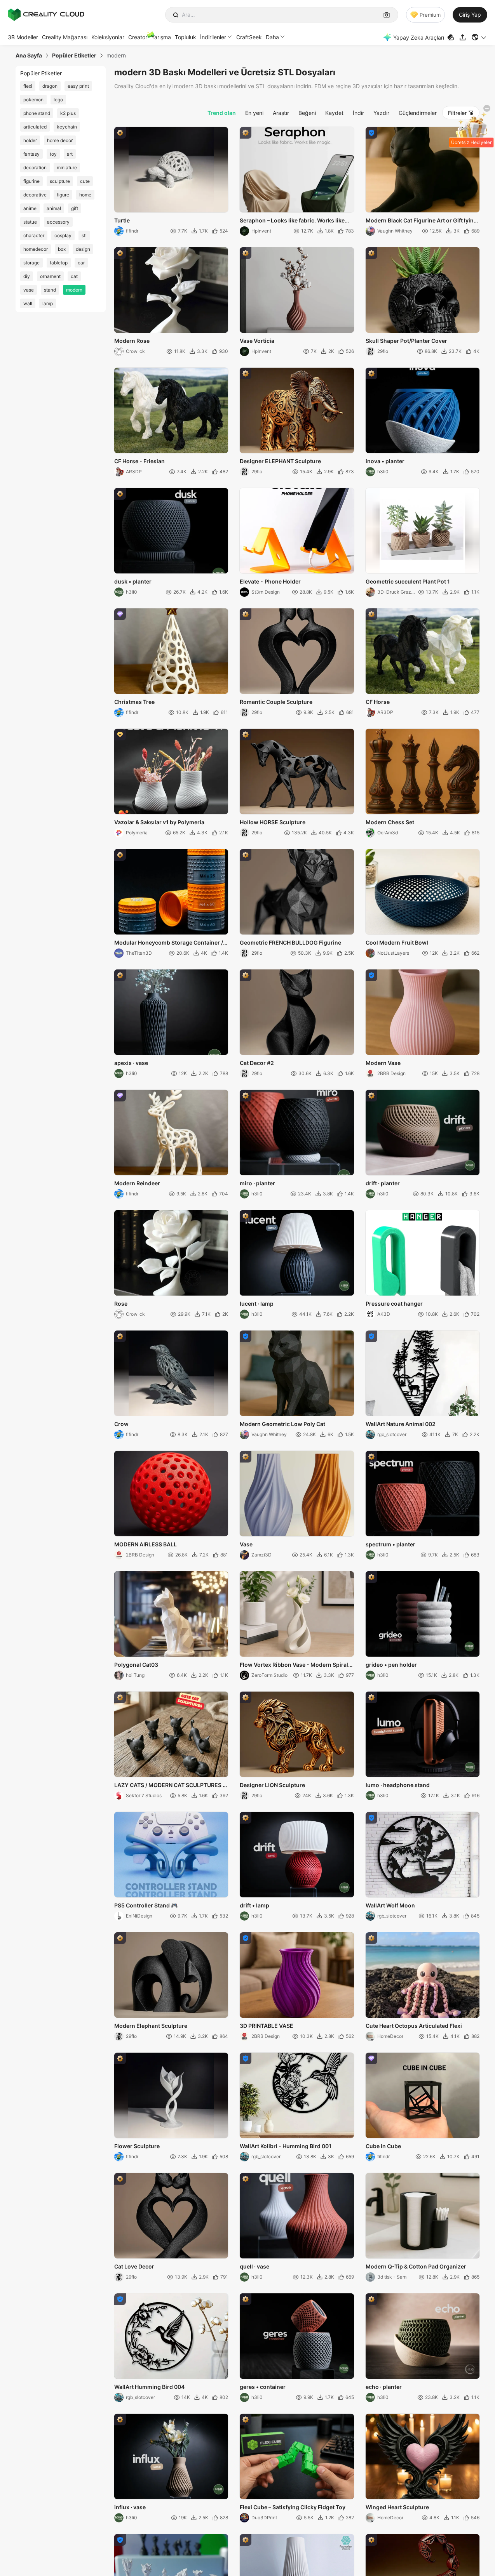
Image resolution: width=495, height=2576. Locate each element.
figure (63, 195)
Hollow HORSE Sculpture (273, 822)
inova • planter (385, 461)
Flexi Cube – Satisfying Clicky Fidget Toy (293, 2507)
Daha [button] (272, 37)
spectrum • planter (390, 1544)
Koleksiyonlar (108, 37)
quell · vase (254, 2266)
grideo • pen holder (391, 1665)
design (83, 249)
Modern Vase (383, 1063)
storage (31, 263)
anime (30, 208)
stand (50, 290)
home (85, 195)
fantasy (31, 154)
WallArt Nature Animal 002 (401, 1424)
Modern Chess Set (390, 822)
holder (30, 140)
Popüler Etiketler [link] (74, 56)
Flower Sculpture (137, 2146)
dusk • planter (133, 581)
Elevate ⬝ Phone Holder (270, 581)
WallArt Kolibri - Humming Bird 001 (286, 2146)
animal (54, 208)
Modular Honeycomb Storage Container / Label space (169, 943)
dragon (50, 86)
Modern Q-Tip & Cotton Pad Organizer (416, 2266)
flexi (28, 86)
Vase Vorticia (257, 341)
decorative (35, 195)
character (34, 235)
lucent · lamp (257, 1304)
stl (84, 235)
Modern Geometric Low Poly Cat (282, 1424)
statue (30, 222)
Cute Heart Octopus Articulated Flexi (414, 2026)
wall (28, 303)
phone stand (37, 113)
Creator (138, 37)
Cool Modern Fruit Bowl (397, 942)
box (62, 249)
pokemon (33, 100)
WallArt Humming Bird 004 (149, 2387)
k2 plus (68, 113)
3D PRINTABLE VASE (267, 2026)
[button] (479, 37)
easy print (78, 86)
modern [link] (116, 56)
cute (85, 181)
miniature (67, 168)
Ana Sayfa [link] (29, 56)
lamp (48, 303)
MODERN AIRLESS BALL (146, 1544)
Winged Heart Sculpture (397, 2507)
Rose (121, 1304)
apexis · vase (131, 1063)
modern (74, 290)
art (70, 154)
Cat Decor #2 (257, 1063)
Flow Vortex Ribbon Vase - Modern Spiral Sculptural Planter (294, 1665)
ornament (50, 276)
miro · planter (257, 1183)
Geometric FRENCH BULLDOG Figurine (290, 942)
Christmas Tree (134, 702)
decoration (35, 168)
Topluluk (186, 37)
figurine (31, 181)
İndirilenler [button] (213, 37)
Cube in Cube (383, 2146)
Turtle (122, 220)
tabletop (59, 263)
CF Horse (378, 702)
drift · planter (383, 1183)
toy (53, 154)
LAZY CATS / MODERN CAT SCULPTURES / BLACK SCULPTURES (169, 1786)
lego (58, 100)
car (81, 263)
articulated (35, 127)
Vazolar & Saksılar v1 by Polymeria (159, 822)
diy (27, 276)
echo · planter (384, 2387)
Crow (121, 1424)
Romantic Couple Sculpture (276, 702)
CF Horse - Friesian (139, 461)
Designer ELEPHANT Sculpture (280, 461)
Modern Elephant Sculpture (151, 2026)
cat (74, 276)
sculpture (60, 181)
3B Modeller (23, 37)
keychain (67, 127)
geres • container (263, 2387)
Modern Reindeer (137, 1183)
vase (29, 290)
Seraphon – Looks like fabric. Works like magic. (292, 221)
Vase (246, 1544)
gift (75, 208)
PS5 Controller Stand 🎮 (146, 1905)
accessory (58, 222)
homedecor (36, 249)
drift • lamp (254, 1905)
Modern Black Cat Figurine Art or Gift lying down (421, 221)
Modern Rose (132, 341)
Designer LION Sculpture (272, 1785)
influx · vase (130, 2507)
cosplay (63, 235)
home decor (60, 140)
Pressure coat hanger (394, 1304)
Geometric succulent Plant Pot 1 (408, 581)
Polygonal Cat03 (136, 1665)
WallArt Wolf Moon (390, 1905)
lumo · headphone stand (398, 1785)
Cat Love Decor (134, 2266)
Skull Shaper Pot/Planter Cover (406, 341)
